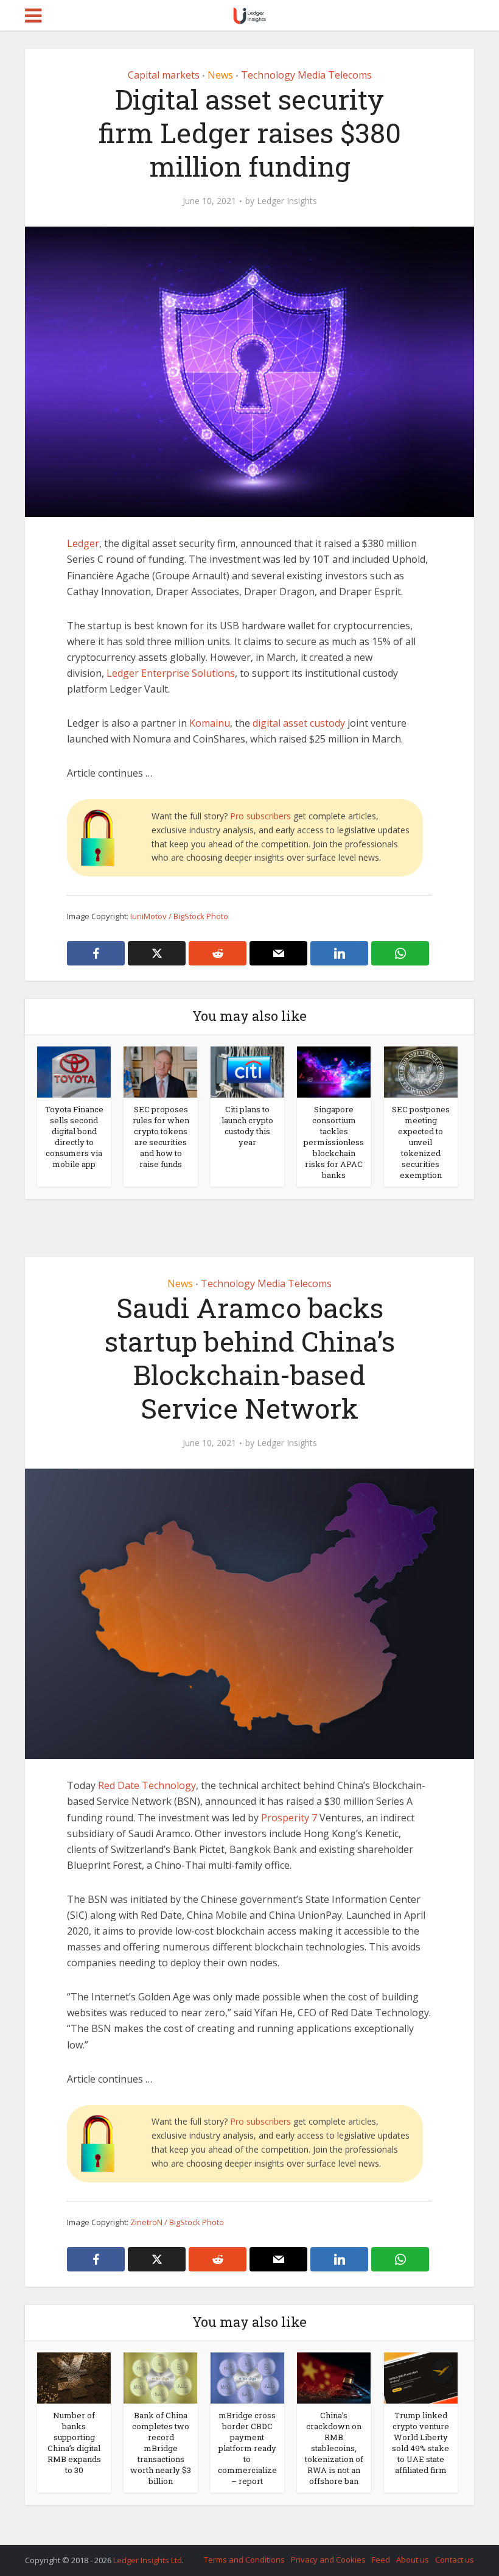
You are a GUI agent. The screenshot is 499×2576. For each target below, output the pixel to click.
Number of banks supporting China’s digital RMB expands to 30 (74, 2443)
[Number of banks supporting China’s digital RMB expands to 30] (74, 2377)
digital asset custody (299, 723)
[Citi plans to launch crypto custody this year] (247, 1071)
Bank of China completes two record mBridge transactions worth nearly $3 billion (161, 2448)
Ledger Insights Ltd (148, 2560)
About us (413, 2560)
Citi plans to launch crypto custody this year (247, 1126)
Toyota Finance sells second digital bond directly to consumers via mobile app (74, 1137)
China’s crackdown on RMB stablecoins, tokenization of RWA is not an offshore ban (334, 2448)
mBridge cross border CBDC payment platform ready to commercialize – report (247, 2448)
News (220, 75)
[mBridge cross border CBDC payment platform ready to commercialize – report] (247, 2377)
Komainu (210, 723)
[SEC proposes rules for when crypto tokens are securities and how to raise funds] (160, 1071)
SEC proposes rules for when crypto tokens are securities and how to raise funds (161, 1137)
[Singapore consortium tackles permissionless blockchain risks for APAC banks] (334, 1071)
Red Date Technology (147, 1785)
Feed (381, 2560)
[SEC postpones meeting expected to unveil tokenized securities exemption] (421, 1071)
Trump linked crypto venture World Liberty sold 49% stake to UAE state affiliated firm (420, 2443)
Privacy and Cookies (328, 2560)
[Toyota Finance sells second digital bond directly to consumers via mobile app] (74, 1071)
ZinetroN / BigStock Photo (177, 2222)
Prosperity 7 (289, 1818)
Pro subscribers (260, 816)
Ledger (83, 543)
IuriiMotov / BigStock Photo (179, 916)
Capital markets (164, 75)
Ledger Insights (287, 201)
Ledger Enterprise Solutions (171, 673)
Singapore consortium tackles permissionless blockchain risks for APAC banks (334, 1142)
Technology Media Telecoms (306, 75)
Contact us (455, 2560)
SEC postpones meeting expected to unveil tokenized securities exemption (421, 1142)
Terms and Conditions (244, 2560)
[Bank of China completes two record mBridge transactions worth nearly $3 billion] (160, 2377)
